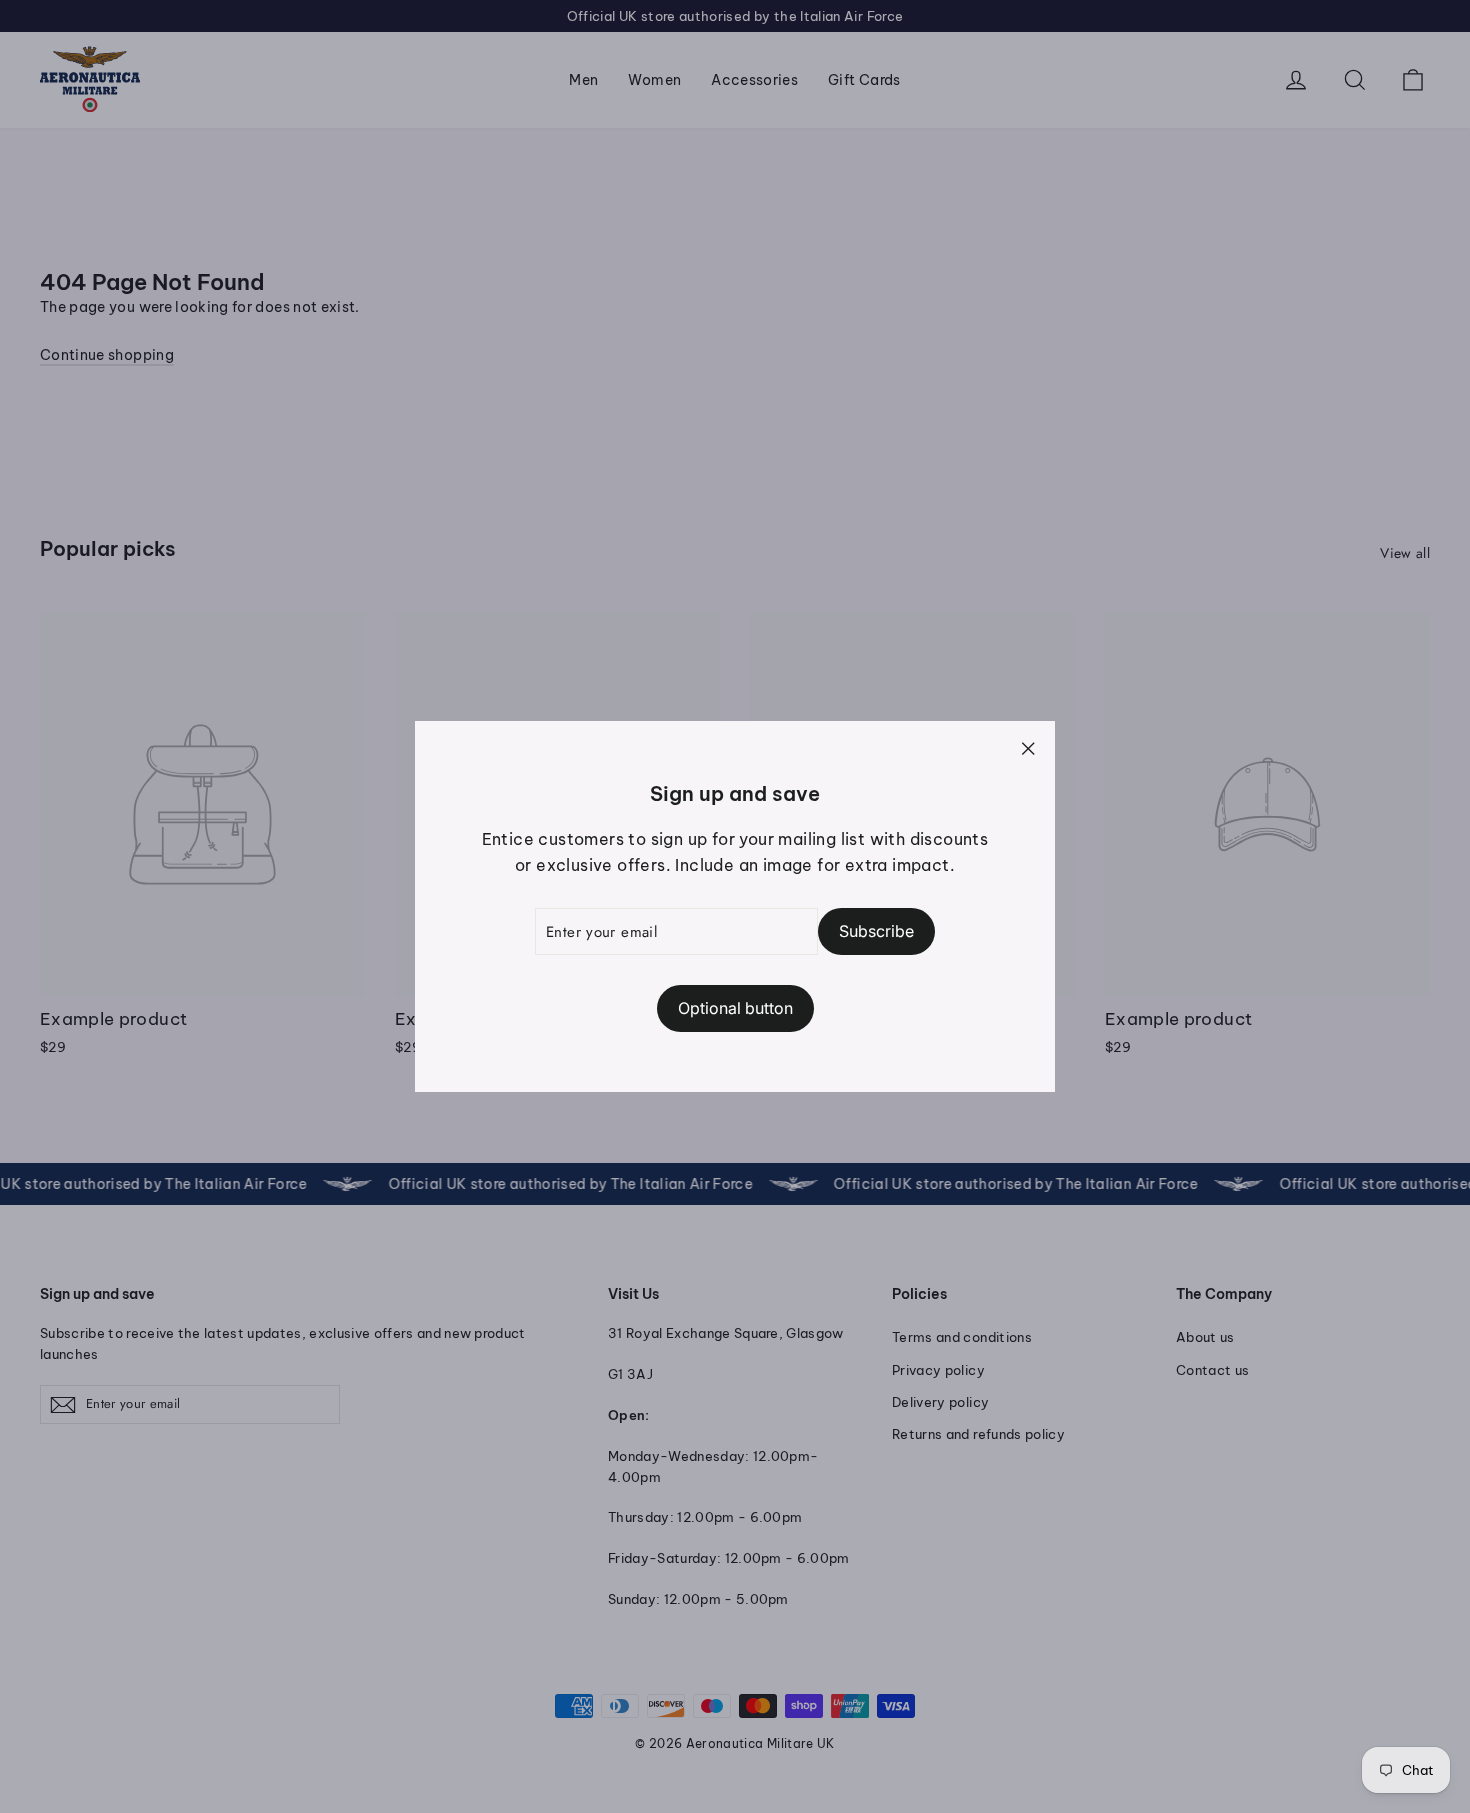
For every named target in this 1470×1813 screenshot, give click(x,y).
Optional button (735, 1008)
